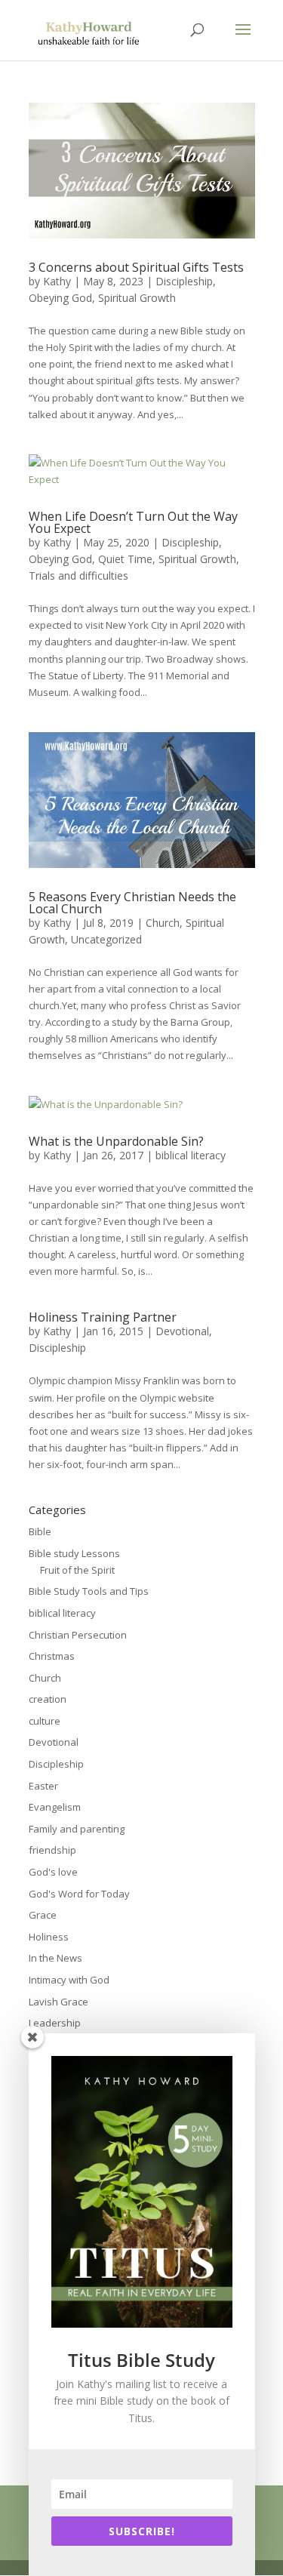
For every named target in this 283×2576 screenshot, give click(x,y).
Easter (43, 1786)
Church (163, 923)
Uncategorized (106, 939)
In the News (55, 1958)
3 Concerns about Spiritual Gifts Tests (136, 267)
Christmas (52, 1656)
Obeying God (60, 298)
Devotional (182, 1331)
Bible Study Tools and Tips (89, 1591)
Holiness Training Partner (103, 1317)
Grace (43, 1915)
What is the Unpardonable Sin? (116, 1141)
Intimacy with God (69, 1980)
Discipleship (184, 281)
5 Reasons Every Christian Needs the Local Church (132, 903)
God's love (53, 1872)
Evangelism (55, 1807)
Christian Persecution (78, 1635)
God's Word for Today (79, 1894)
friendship (52, 1850)
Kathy (57, 281)
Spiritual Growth (137, 298)
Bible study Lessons (74, 1553)
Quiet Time (125, 559)
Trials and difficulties (78, 576)
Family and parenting (77, 1829)
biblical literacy (191, 1155)
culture (45, 1721)
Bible (40, 1531)
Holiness (49, 1937)
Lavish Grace (58, 2002)
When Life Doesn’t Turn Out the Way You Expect (133, 522)
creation (48, 1699)
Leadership (55, 2023)
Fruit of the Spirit (77, 1570)
